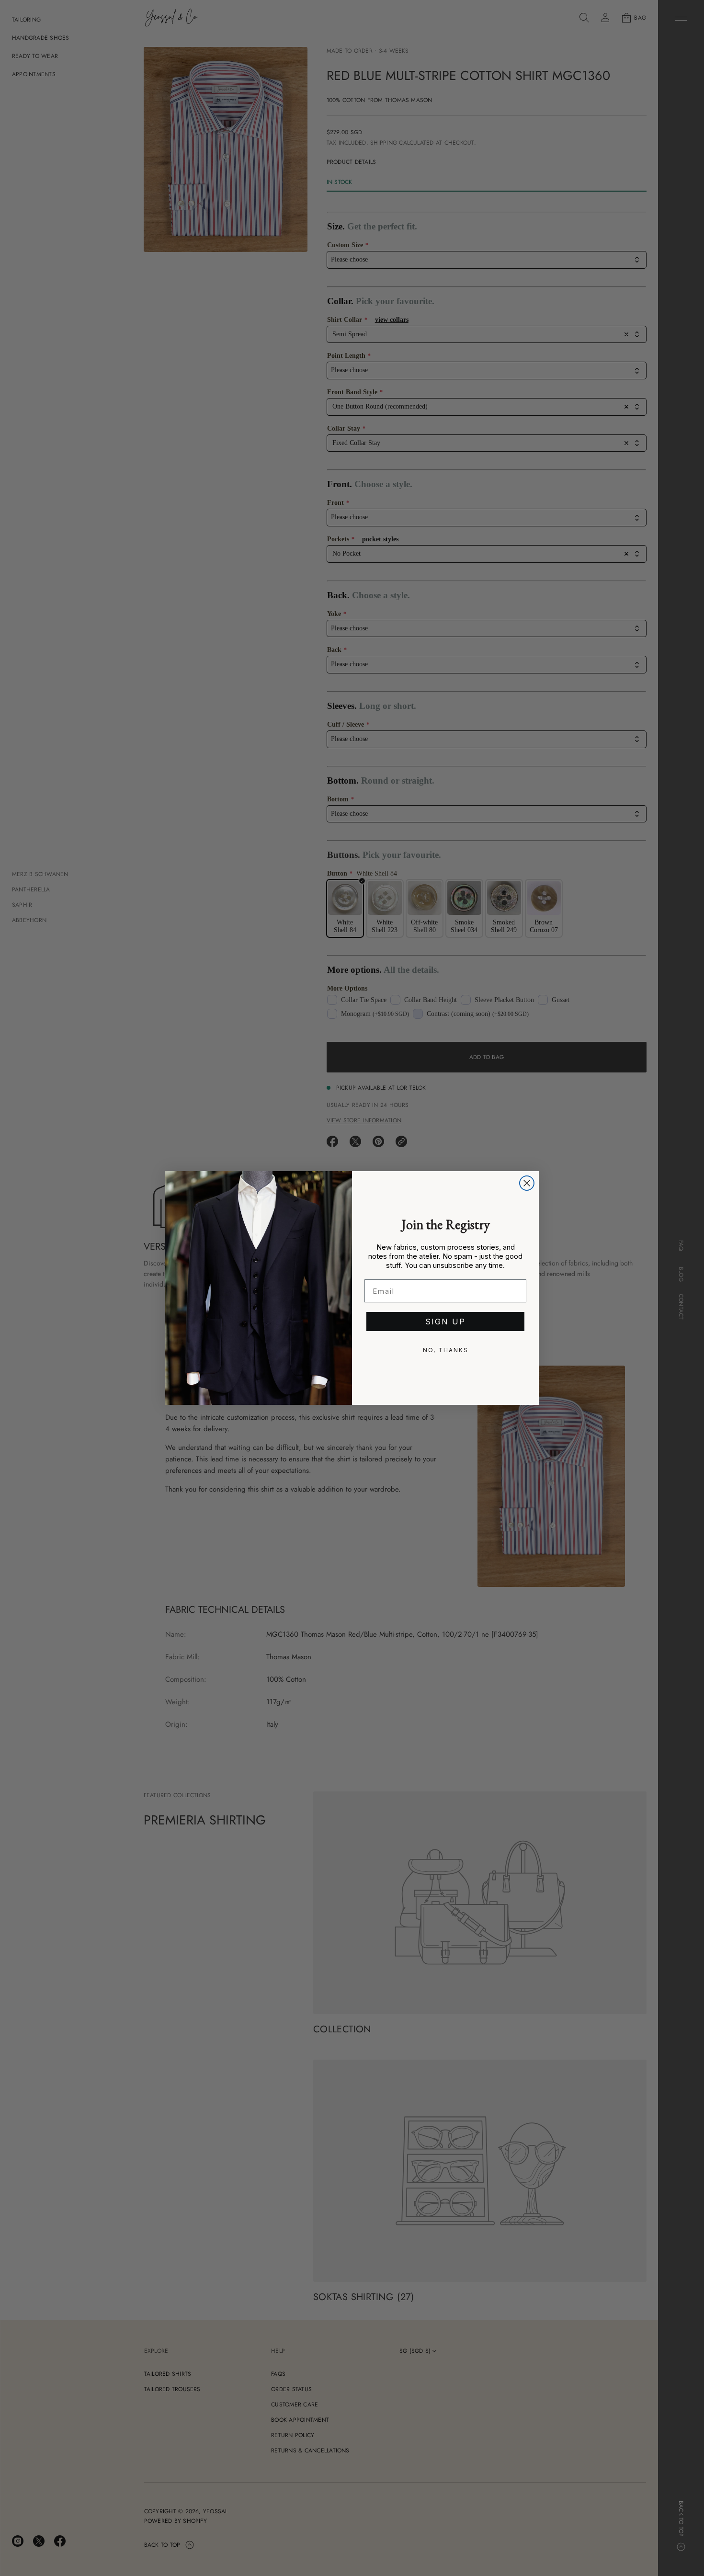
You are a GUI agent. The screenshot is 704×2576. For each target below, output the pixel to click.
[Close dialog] (527, 1183)
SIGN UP (445, 1322)
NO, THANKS (446, 1350)
